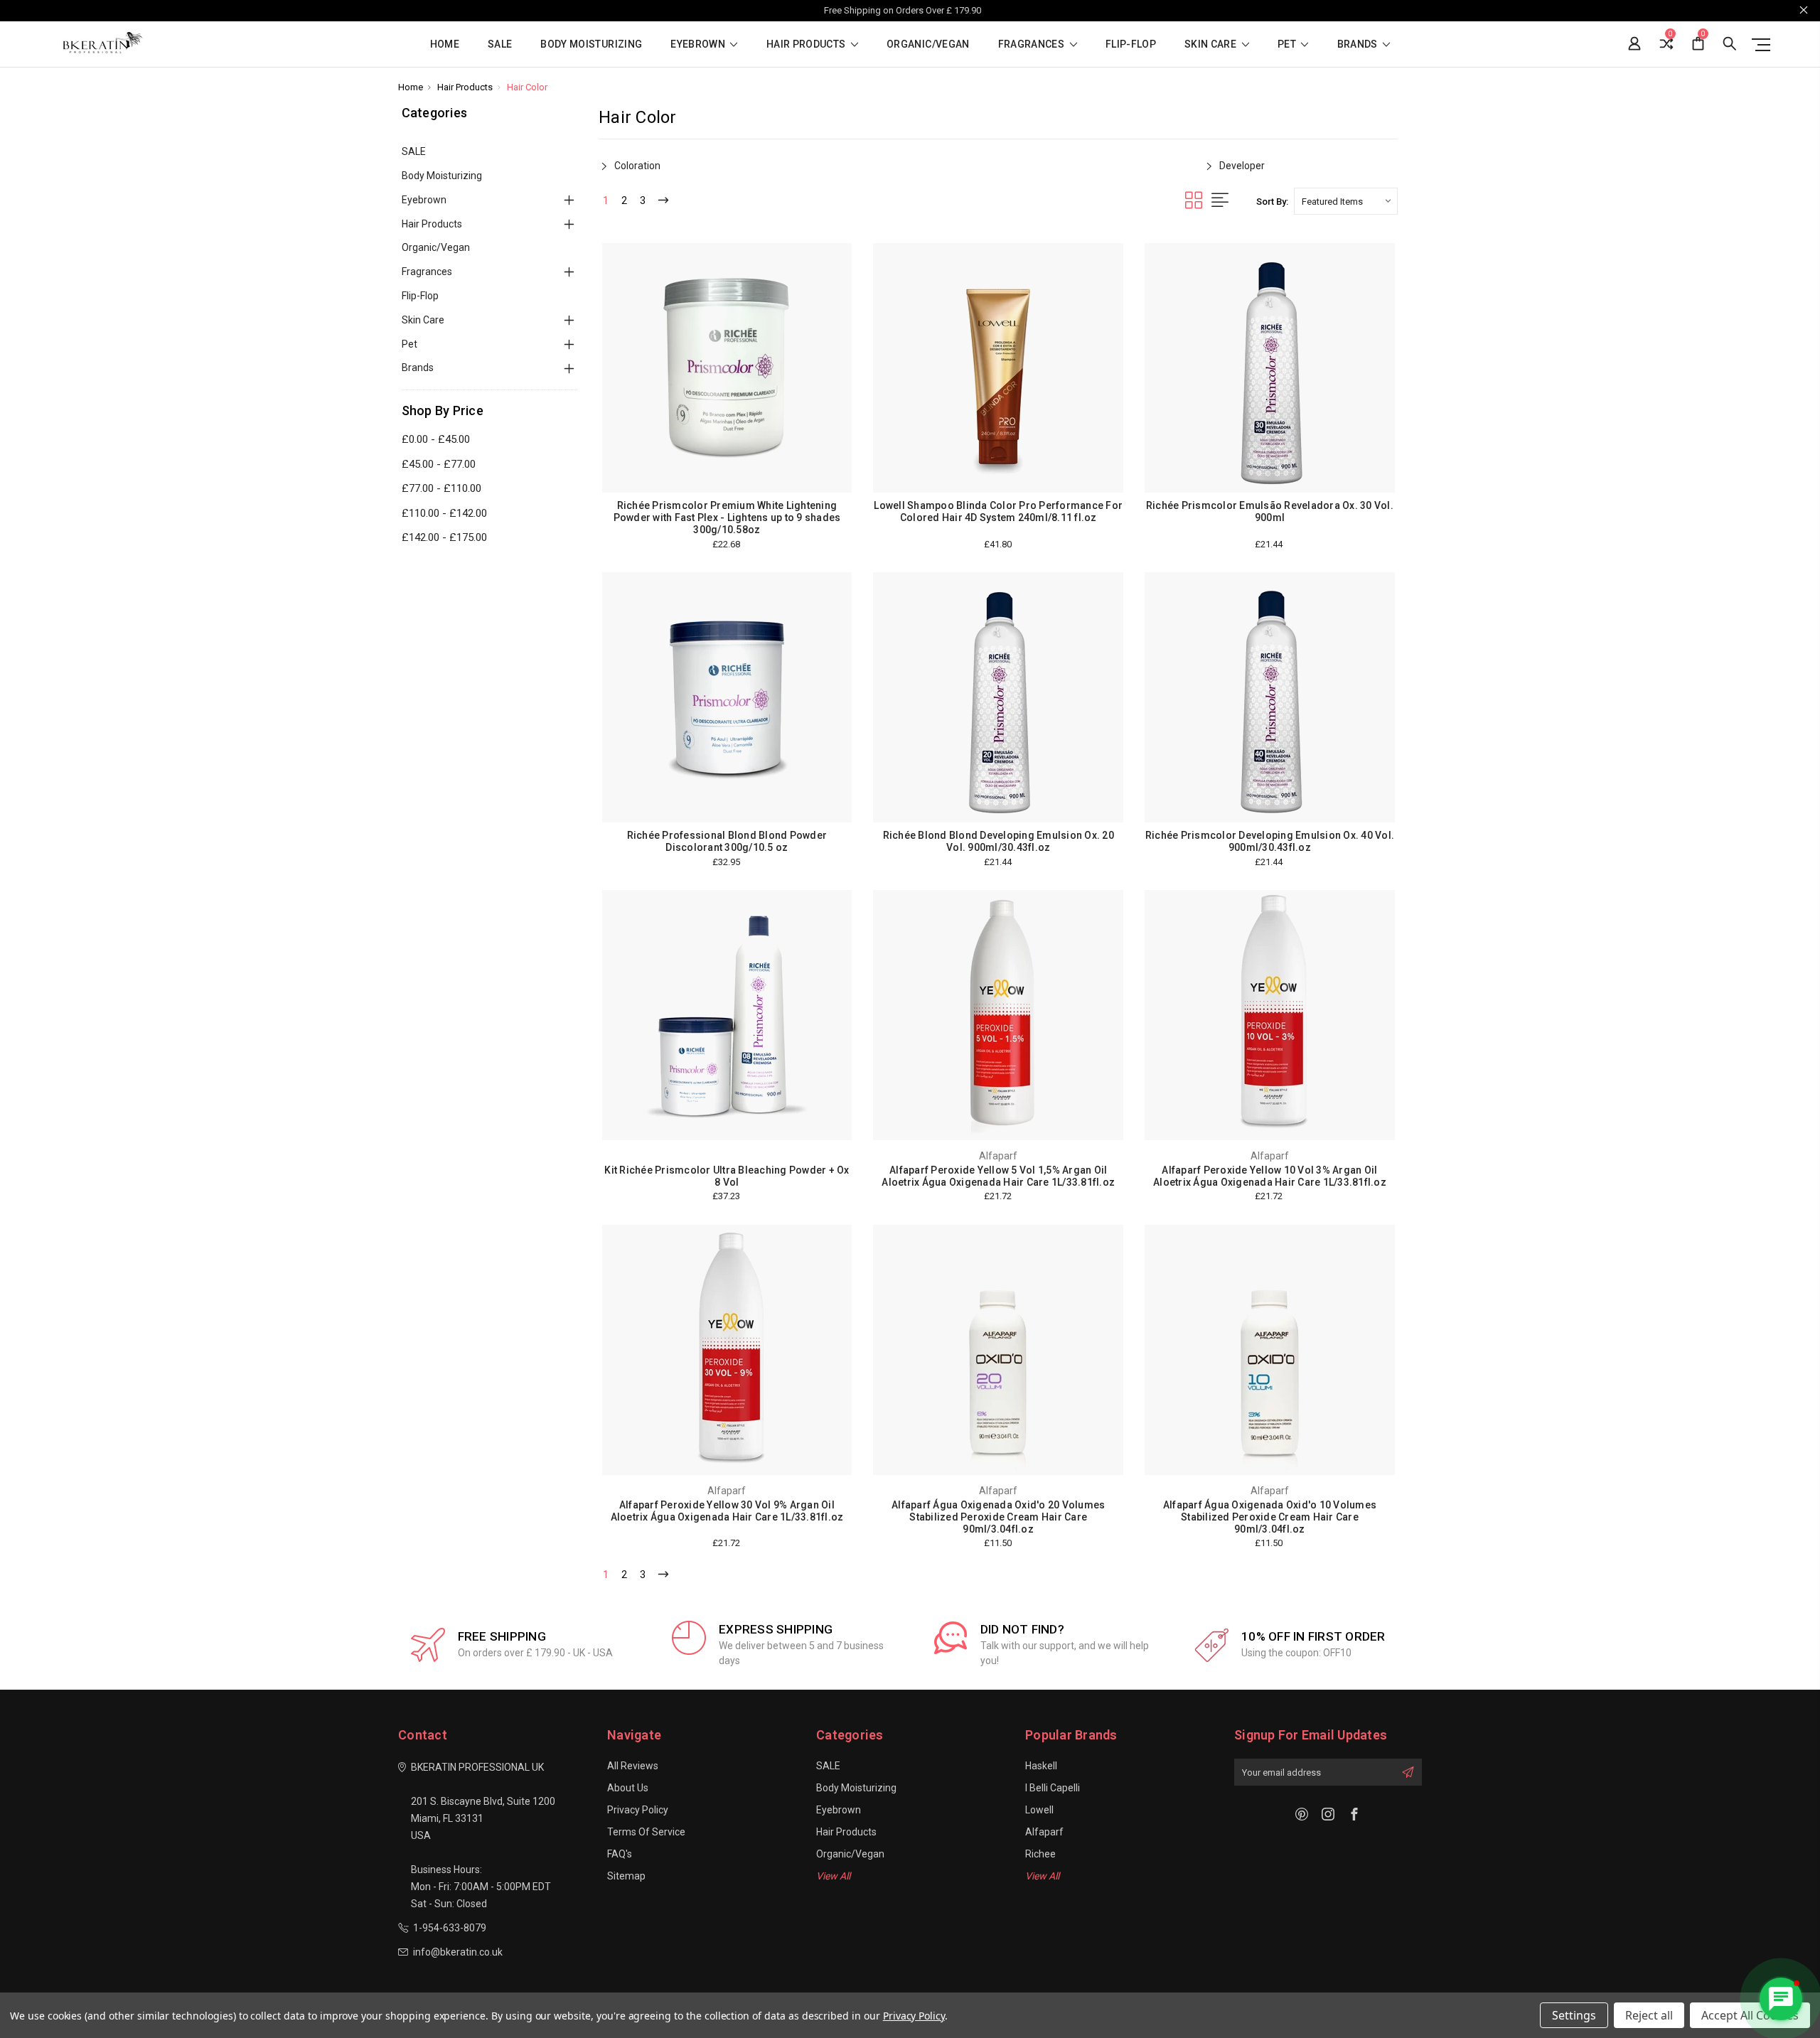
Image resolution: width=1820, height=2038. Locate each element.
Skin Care (1212, 44)
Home (445, 44)
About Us (628, 1788)
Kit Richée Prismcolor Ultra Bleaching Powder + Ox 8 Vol (727, 1176)
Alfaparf (1044, 1832)
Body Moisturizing (591, 44)
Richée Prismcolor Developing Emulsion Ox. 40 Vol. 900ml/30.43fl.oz (1270, 841)
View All (833, 1876)
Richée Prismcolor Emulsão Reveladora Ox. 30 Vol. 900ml (1270, 511)
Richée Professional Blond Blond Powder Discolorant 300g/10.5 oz (727, 841)
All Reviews (633, 1766)
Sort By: (1272, 202)
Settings (1574, 2015)
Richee (1040, 1854)
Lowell (1039, 1810)
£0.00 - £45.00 (436, 439)
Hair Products (807, 44)
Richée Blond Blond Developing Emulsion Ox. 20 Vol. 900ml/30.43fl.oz (999, 841)
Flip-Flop (1131, 44)
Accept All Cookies (1750, 2015)
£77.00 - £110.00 (441, 488)
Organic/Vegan (928, 44)
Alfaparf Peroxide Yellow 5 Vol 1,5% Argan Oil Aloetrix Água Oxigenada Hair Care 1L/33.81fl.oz (998, 1176)
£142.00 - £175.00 (444, 537)
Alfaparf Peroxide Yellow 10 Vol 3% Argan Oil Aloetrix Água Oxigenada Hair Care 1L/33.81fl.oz (1270, 1176)
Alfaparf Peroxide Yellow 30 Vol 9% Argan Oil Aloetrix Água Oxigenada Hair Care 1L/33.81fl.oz (727, 1511)
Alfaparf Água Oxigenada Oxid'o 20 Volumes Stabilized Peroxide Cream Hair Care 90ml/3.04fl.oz (998, 1517)
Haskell (1041, 1766)
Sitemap (626, 1876)
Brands (1359, 44)
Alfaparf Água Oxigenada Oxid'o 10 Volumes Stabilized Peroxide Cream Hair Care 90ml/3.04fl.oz (1270, 1517)
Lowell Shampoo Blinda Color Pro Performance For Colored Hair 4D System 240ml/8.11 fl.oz (998, 511)
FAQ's (620, 1854)
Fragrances (1033, 44)
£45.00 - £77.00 (439, 464)
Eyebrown (699, 44)
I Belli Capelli (1053, 1788)
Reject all (1649, 2015)
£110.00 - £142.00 (444, 513)
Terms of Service (646, 1832)
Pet (1288, 44)
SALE (500, 44)
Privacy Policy (638, 1810)
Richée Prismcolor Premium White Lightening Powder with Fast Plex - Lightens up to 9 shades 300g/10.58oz (727, 517)
